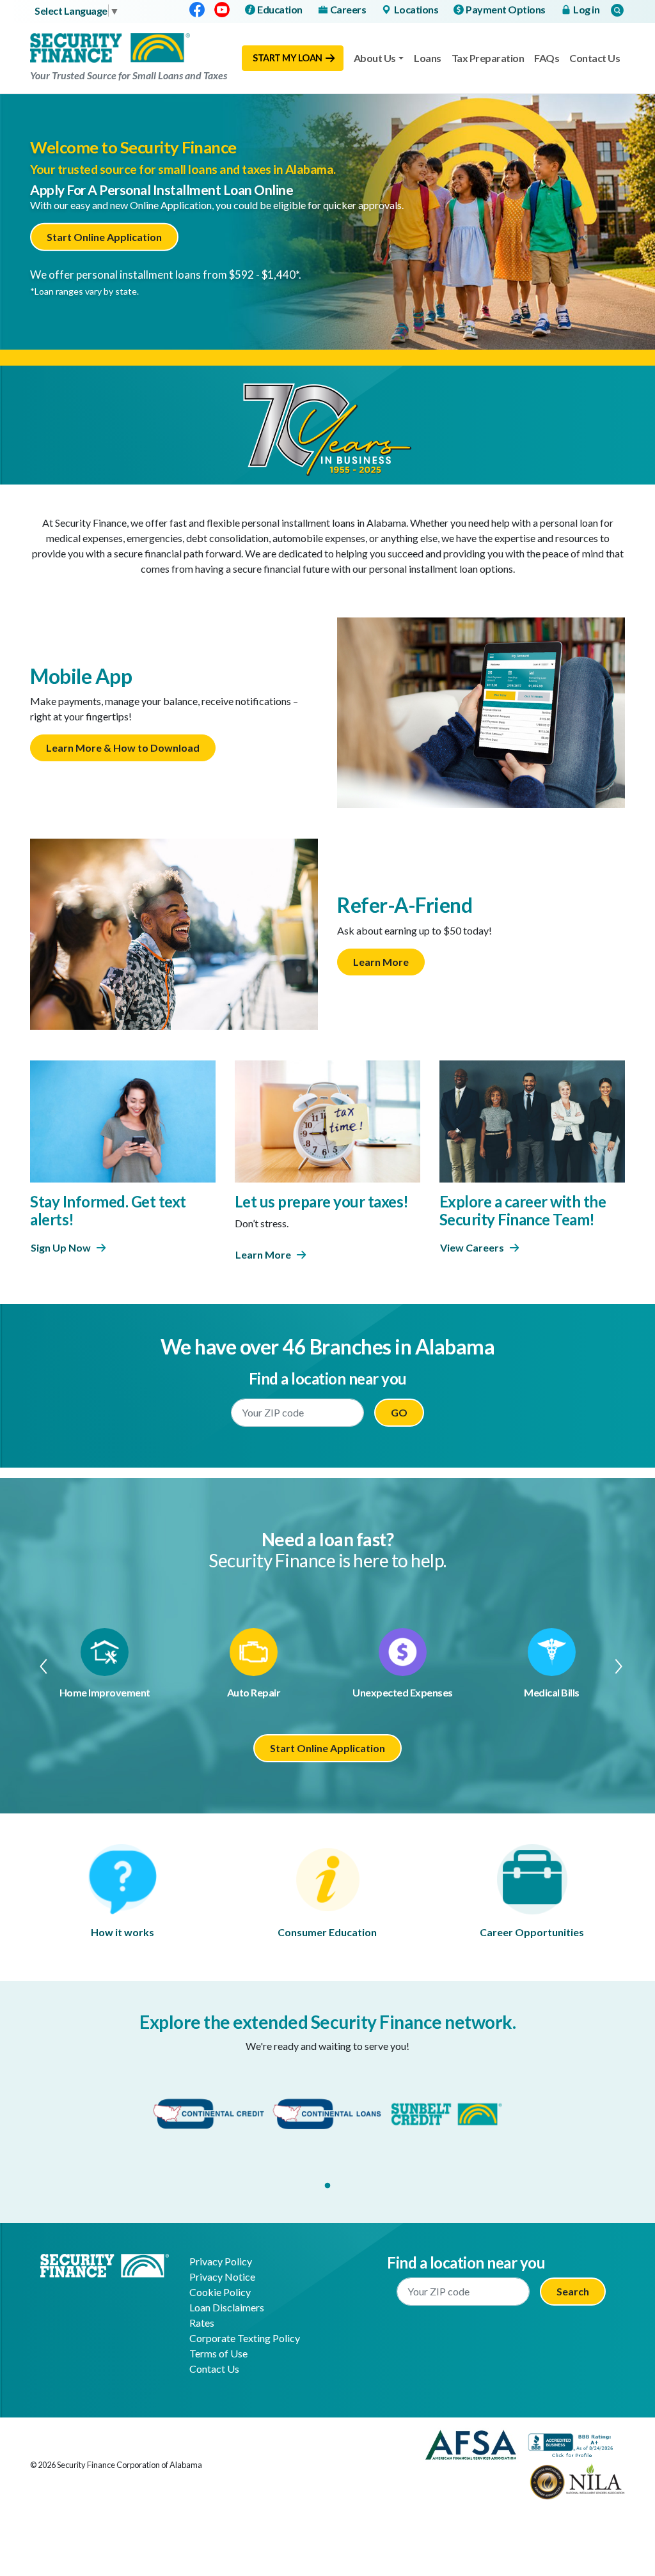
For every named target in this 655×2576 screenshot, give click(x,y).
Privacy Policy (221, 2261)
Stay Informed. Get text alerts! (108, 1211)
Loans (428, 58)
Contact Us (595, 58)
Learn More (381, 962)
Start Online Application (104, 237)
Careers (348, 9)
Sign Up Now (61, 1247)
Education (280, 9)
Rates (202, 2323)
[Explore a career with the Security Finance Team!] (532, 1120)
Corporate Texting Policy (245, 2338)
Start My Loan (288, 58)
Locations (416, 9)
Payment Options (506, 9)
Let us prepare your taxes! (322, 1201)
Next (618, 1666)
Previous (37, 1666)
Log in (586, 9)
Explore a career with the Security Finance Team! (523, 1211)
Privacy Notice (222, 2277)
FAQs (547, 58)
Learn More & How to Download (123, 748)
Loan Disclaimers (227, 2307)
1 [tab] (327, 2186)
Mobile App (81, 676)
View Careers (472, 1247)
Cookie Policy (220, 2292)
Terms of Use (218, 2353)
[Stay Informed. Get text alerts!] (123, 1120)
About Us (375, 58)
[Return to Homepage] (105, 2264)
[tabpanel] (209, 2114)
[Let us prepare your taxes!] (327, 1120)
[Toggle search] (617, 10)
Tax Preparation (488, 58)
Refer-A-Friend (405, 905)
